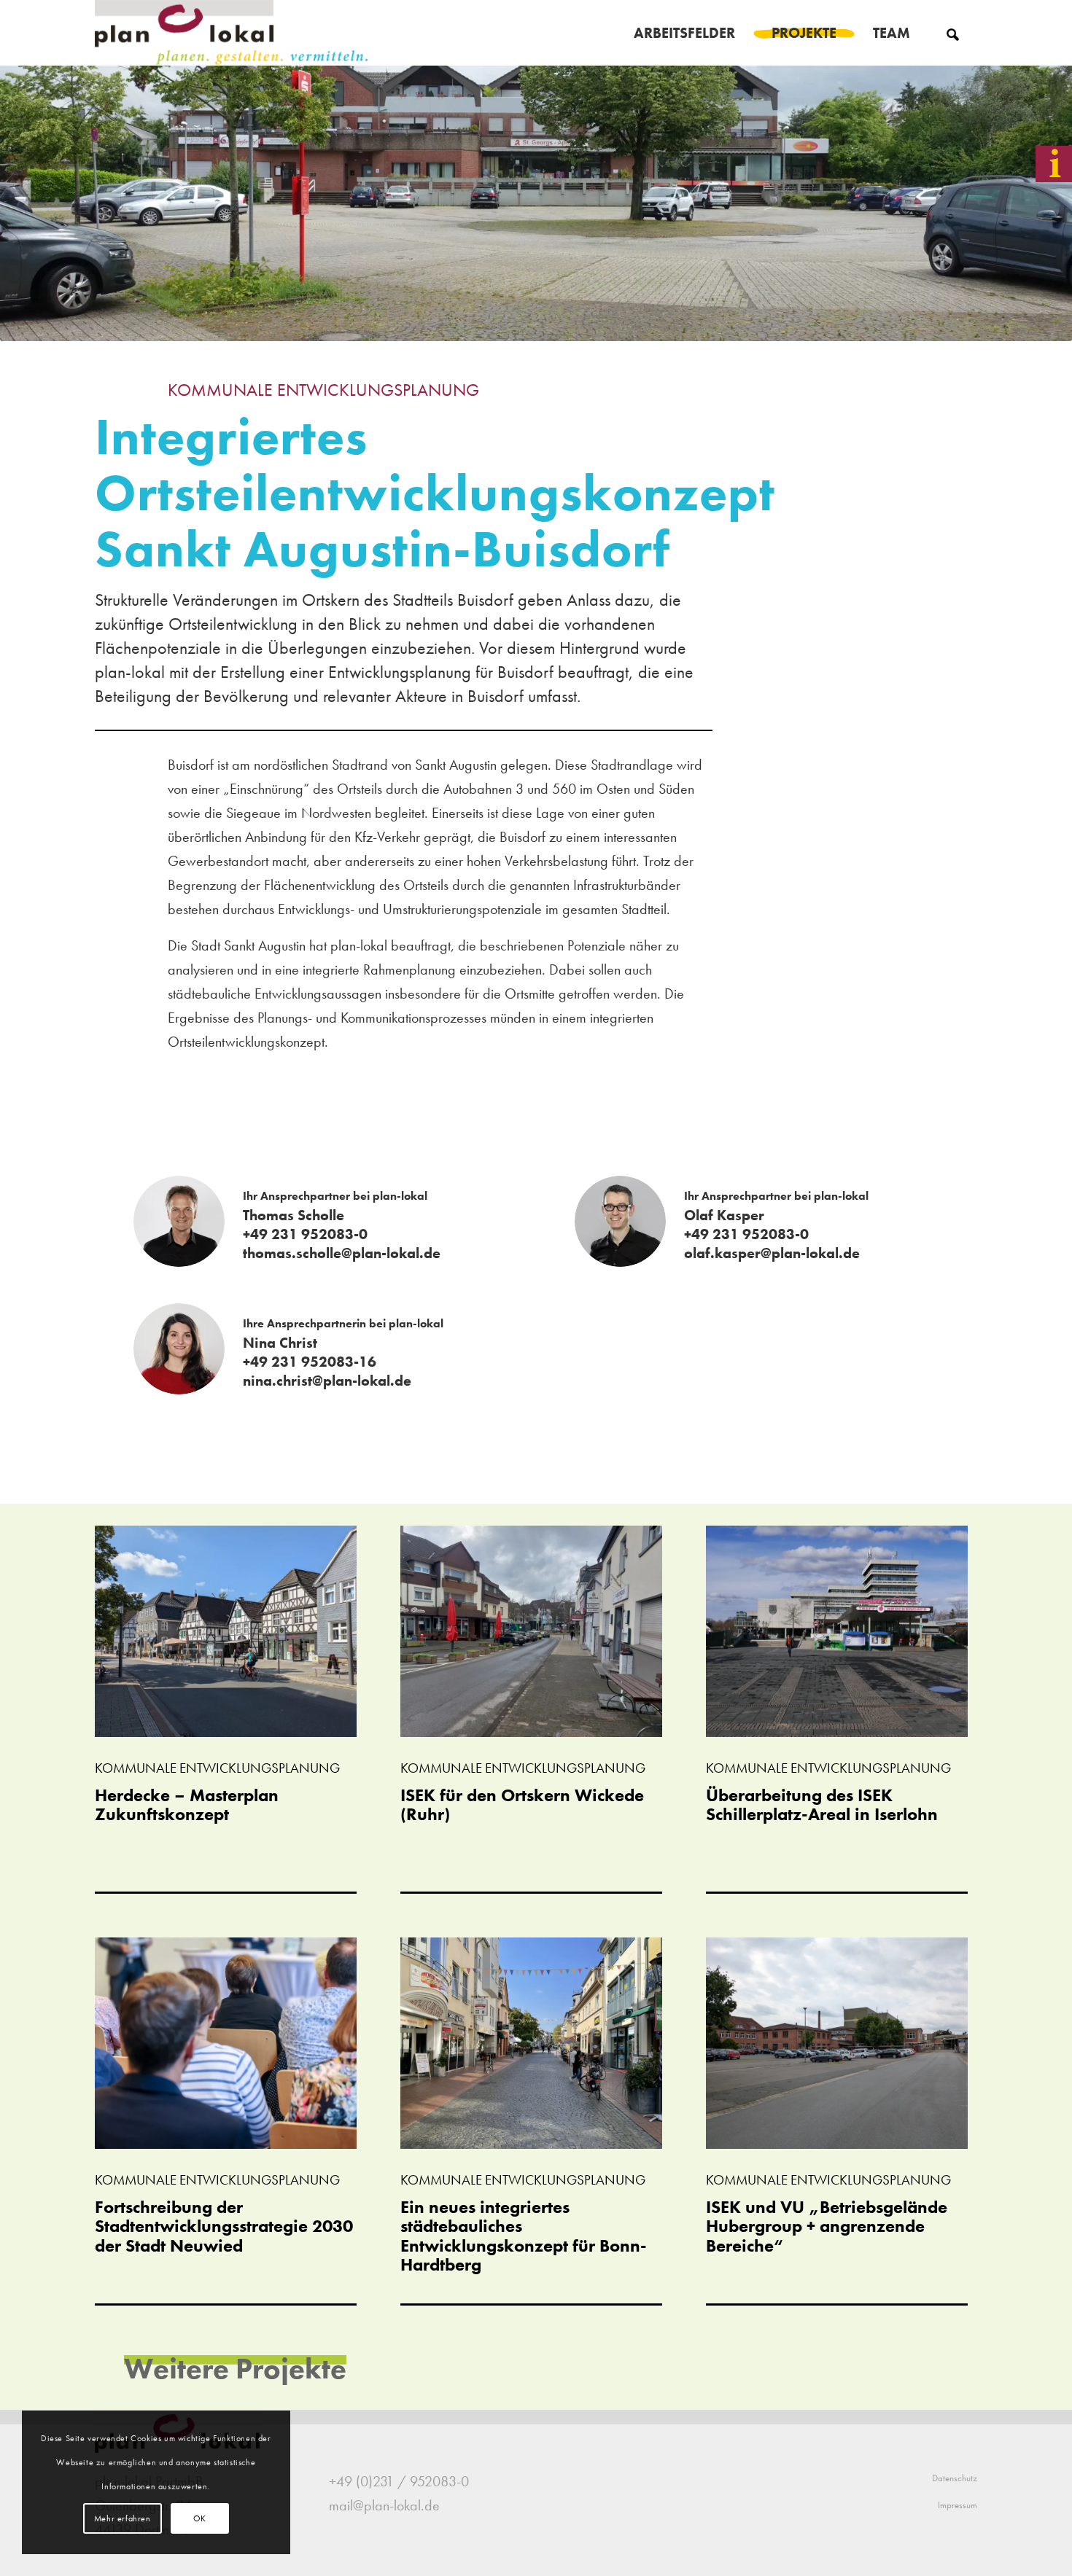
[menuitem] (684, 33)
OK (200, 2518)
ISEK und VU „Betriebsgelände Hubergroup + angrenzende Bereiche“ (827, 2226)
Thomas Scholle (294, 1215)
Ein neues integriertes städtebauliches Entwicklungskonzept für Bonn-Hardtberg (524, 2236)
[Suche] (953, 33)
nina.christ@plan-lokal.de (327, 1381)
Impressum (958, 2505)
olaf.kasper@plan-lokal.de (772, 1253)
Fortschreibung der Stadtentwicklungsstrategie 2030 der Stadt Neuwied (224, 2226)
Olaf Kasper (724, 1215)
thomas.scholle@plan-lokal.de (342, 1253)
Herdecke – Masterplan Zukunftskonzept (187, 1804)
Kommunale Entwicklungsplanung (323, 390)
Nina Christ (280, 1343)
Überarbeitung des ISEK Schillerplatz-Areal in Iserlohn (822, 1804)
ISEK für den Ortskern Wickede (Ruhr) (522, 1804)
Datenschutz (955, 2478)
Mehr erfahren (123, 2518)
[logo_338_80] (232, 33)
